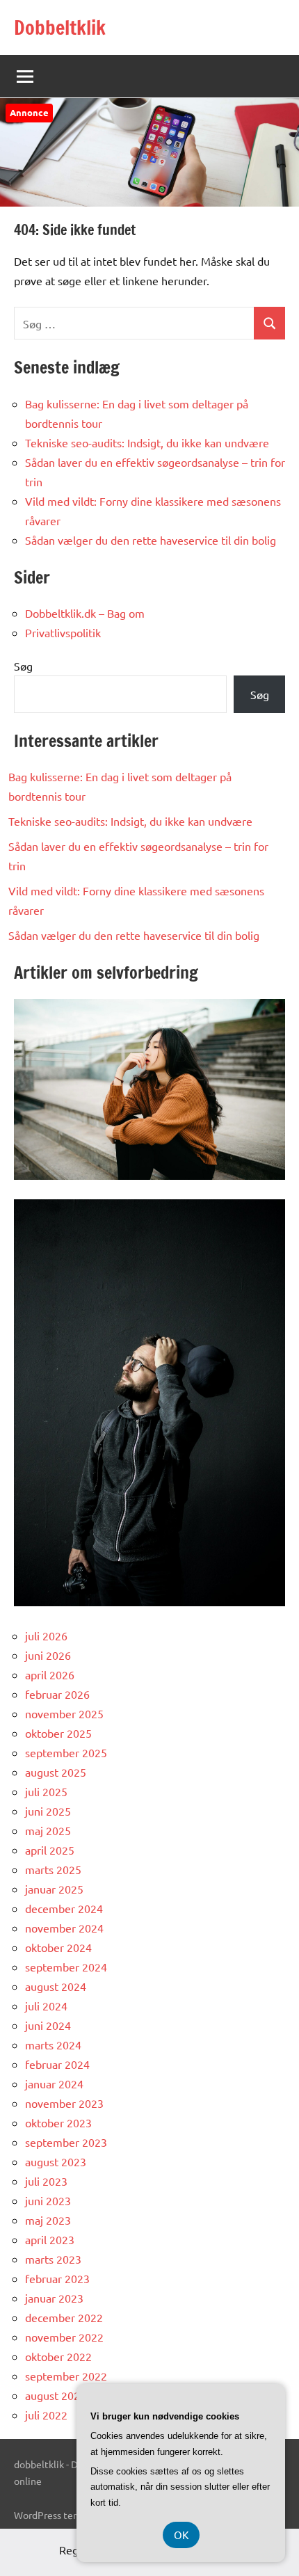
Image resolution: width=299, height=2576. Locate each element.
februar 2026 (57, 1694)
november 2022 (64, 2337)
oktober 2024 (58, 1947)
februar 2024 (57, 2064)
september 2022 (66, 2376)
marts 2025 (53, 1869)
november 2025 (64, 1713)
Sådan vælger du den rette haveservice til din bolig (151, 540)
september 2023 (66, 2142)
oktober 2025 (58, 1733)
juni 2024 (48, 2025)
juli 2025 (46, 1791)
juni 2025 (48, 1811)
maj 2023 (48, 2220)
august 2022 (56, 2395)
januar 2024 (54, 2083)
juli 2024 (46, 2006)
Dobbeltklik (60, 27)
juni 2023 (48, 2200)
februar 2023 (57, 2278)
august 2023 (56, 2161)
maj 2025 (48, 1830)
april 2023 (50, 2239)
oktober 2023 (58, 2122)
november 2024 (64, 1928)
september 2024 (66, 1967)
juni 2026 (48, 1655)
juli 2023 (46, 2181)
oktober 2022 (58, 2356)
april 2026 (50, 1674)
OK (181, 2535)
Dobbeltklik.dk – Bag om (85, 613)
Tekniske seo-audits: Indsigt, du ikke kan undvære (147, 442)
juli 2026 (46, 1635)
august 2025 (56, 1772)
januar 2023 (54, 2298)
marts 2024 (53, 2045)
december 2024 (64, 1908)
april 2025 (50, 1850)
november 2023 (64, 2103)
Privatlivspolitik (63, 632)
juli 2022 (46, 2415)
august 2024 (56, 1986)
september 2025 (66, 1752)
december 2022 (64, 2317)
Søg (23, 666)
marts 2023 (53, 2259)
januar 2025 (54, 1889)
